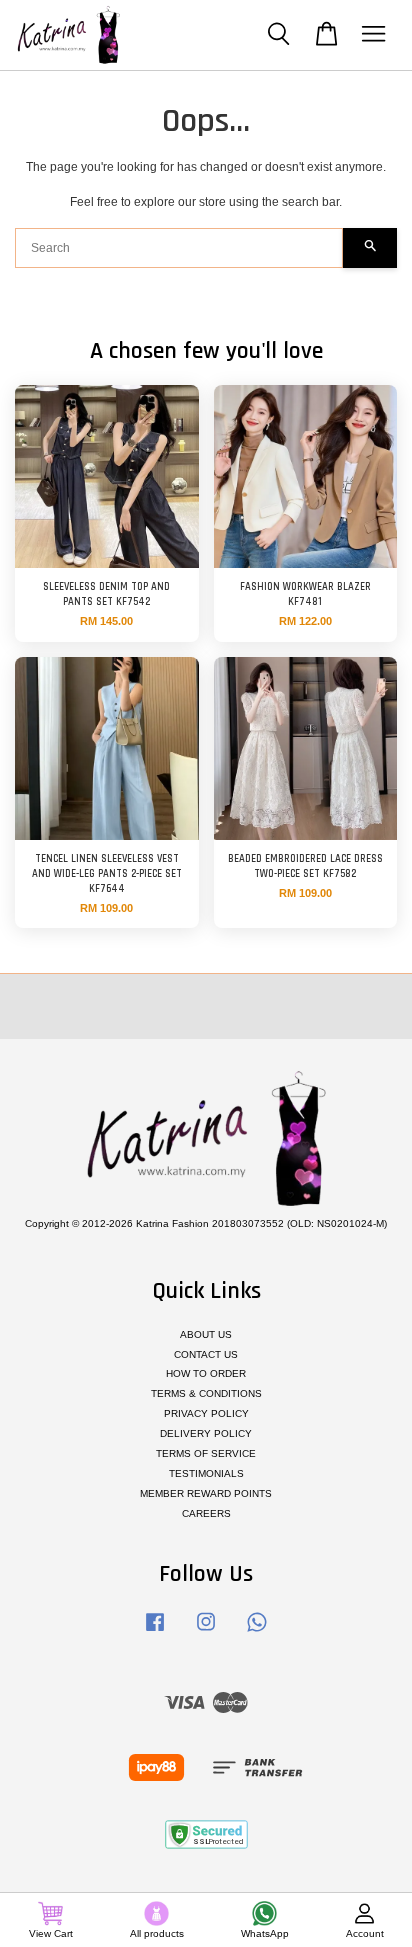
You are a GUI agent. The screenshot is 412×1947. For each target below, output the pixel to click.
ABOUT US (206, 1334)
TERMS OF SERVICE (206, 1453)
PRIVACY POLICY (206, 1413)
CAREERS (206, 1513)
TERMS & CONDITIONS (206, 1393)
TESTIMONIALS (206, 1473)
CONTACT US (206, 1354)
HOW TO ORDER (206, 1373)
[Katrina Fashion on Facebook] (155, 1632)
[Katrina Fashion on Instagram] (206, 1632)
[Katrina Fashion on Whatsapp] (257, 1632)
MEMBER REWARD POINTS (206, 1493)
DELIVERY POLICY (206, 1433)
